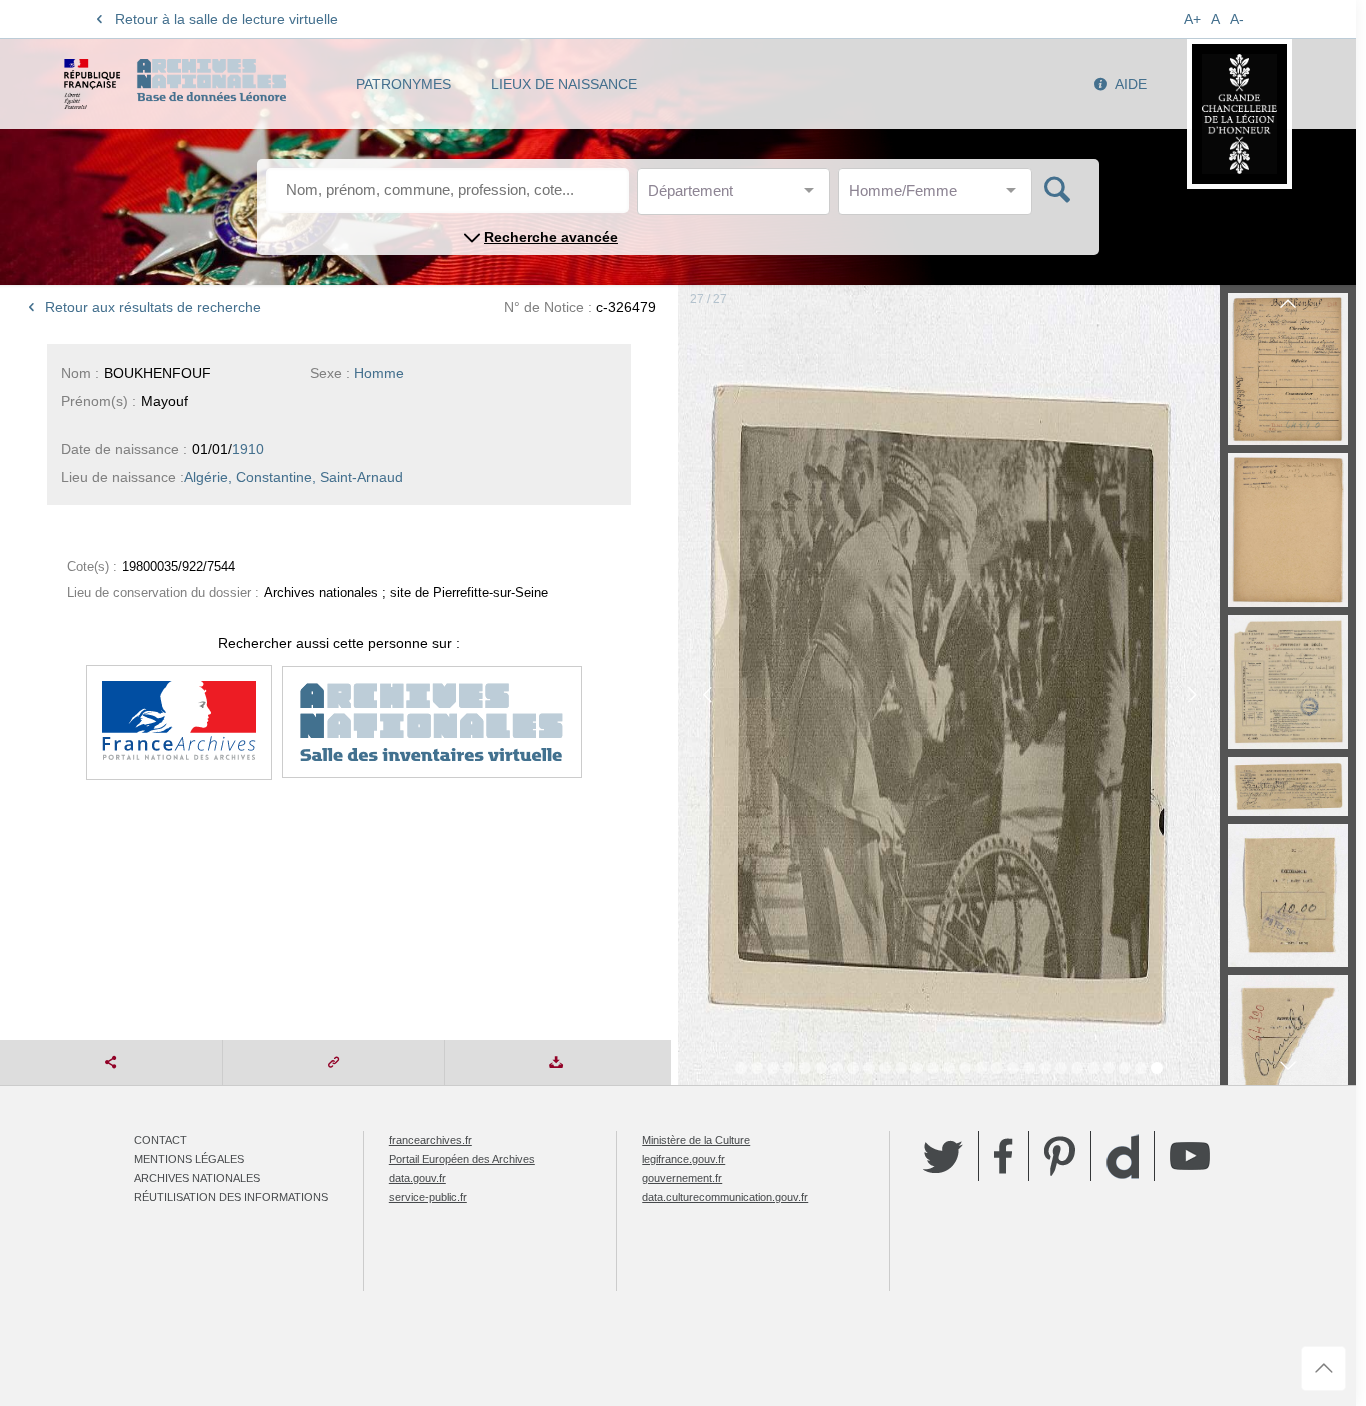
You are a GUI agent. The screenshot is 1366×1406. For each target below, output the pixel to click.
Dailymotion (1122, 1156)
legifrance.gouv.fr (683, 1159)
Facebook (1003, 1156)
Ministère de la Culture (696, 1140)
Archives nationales (197, 1178)
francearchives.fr (430, 1140)
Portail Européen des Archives (462, 1159)
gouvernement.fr (682, 1178)
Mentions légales (189, 1159)
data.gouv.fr (417, 1178)
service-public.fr (428, 1197)
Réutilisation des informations (231, 1197)
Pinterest (1059, 1156)
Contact (160, 1140)
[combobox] (738, 196)
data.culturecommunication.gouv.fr (725, 1197)
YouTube (1190, 1156)
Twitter (943, 1156)
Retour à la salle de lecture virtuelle (226, 19)
